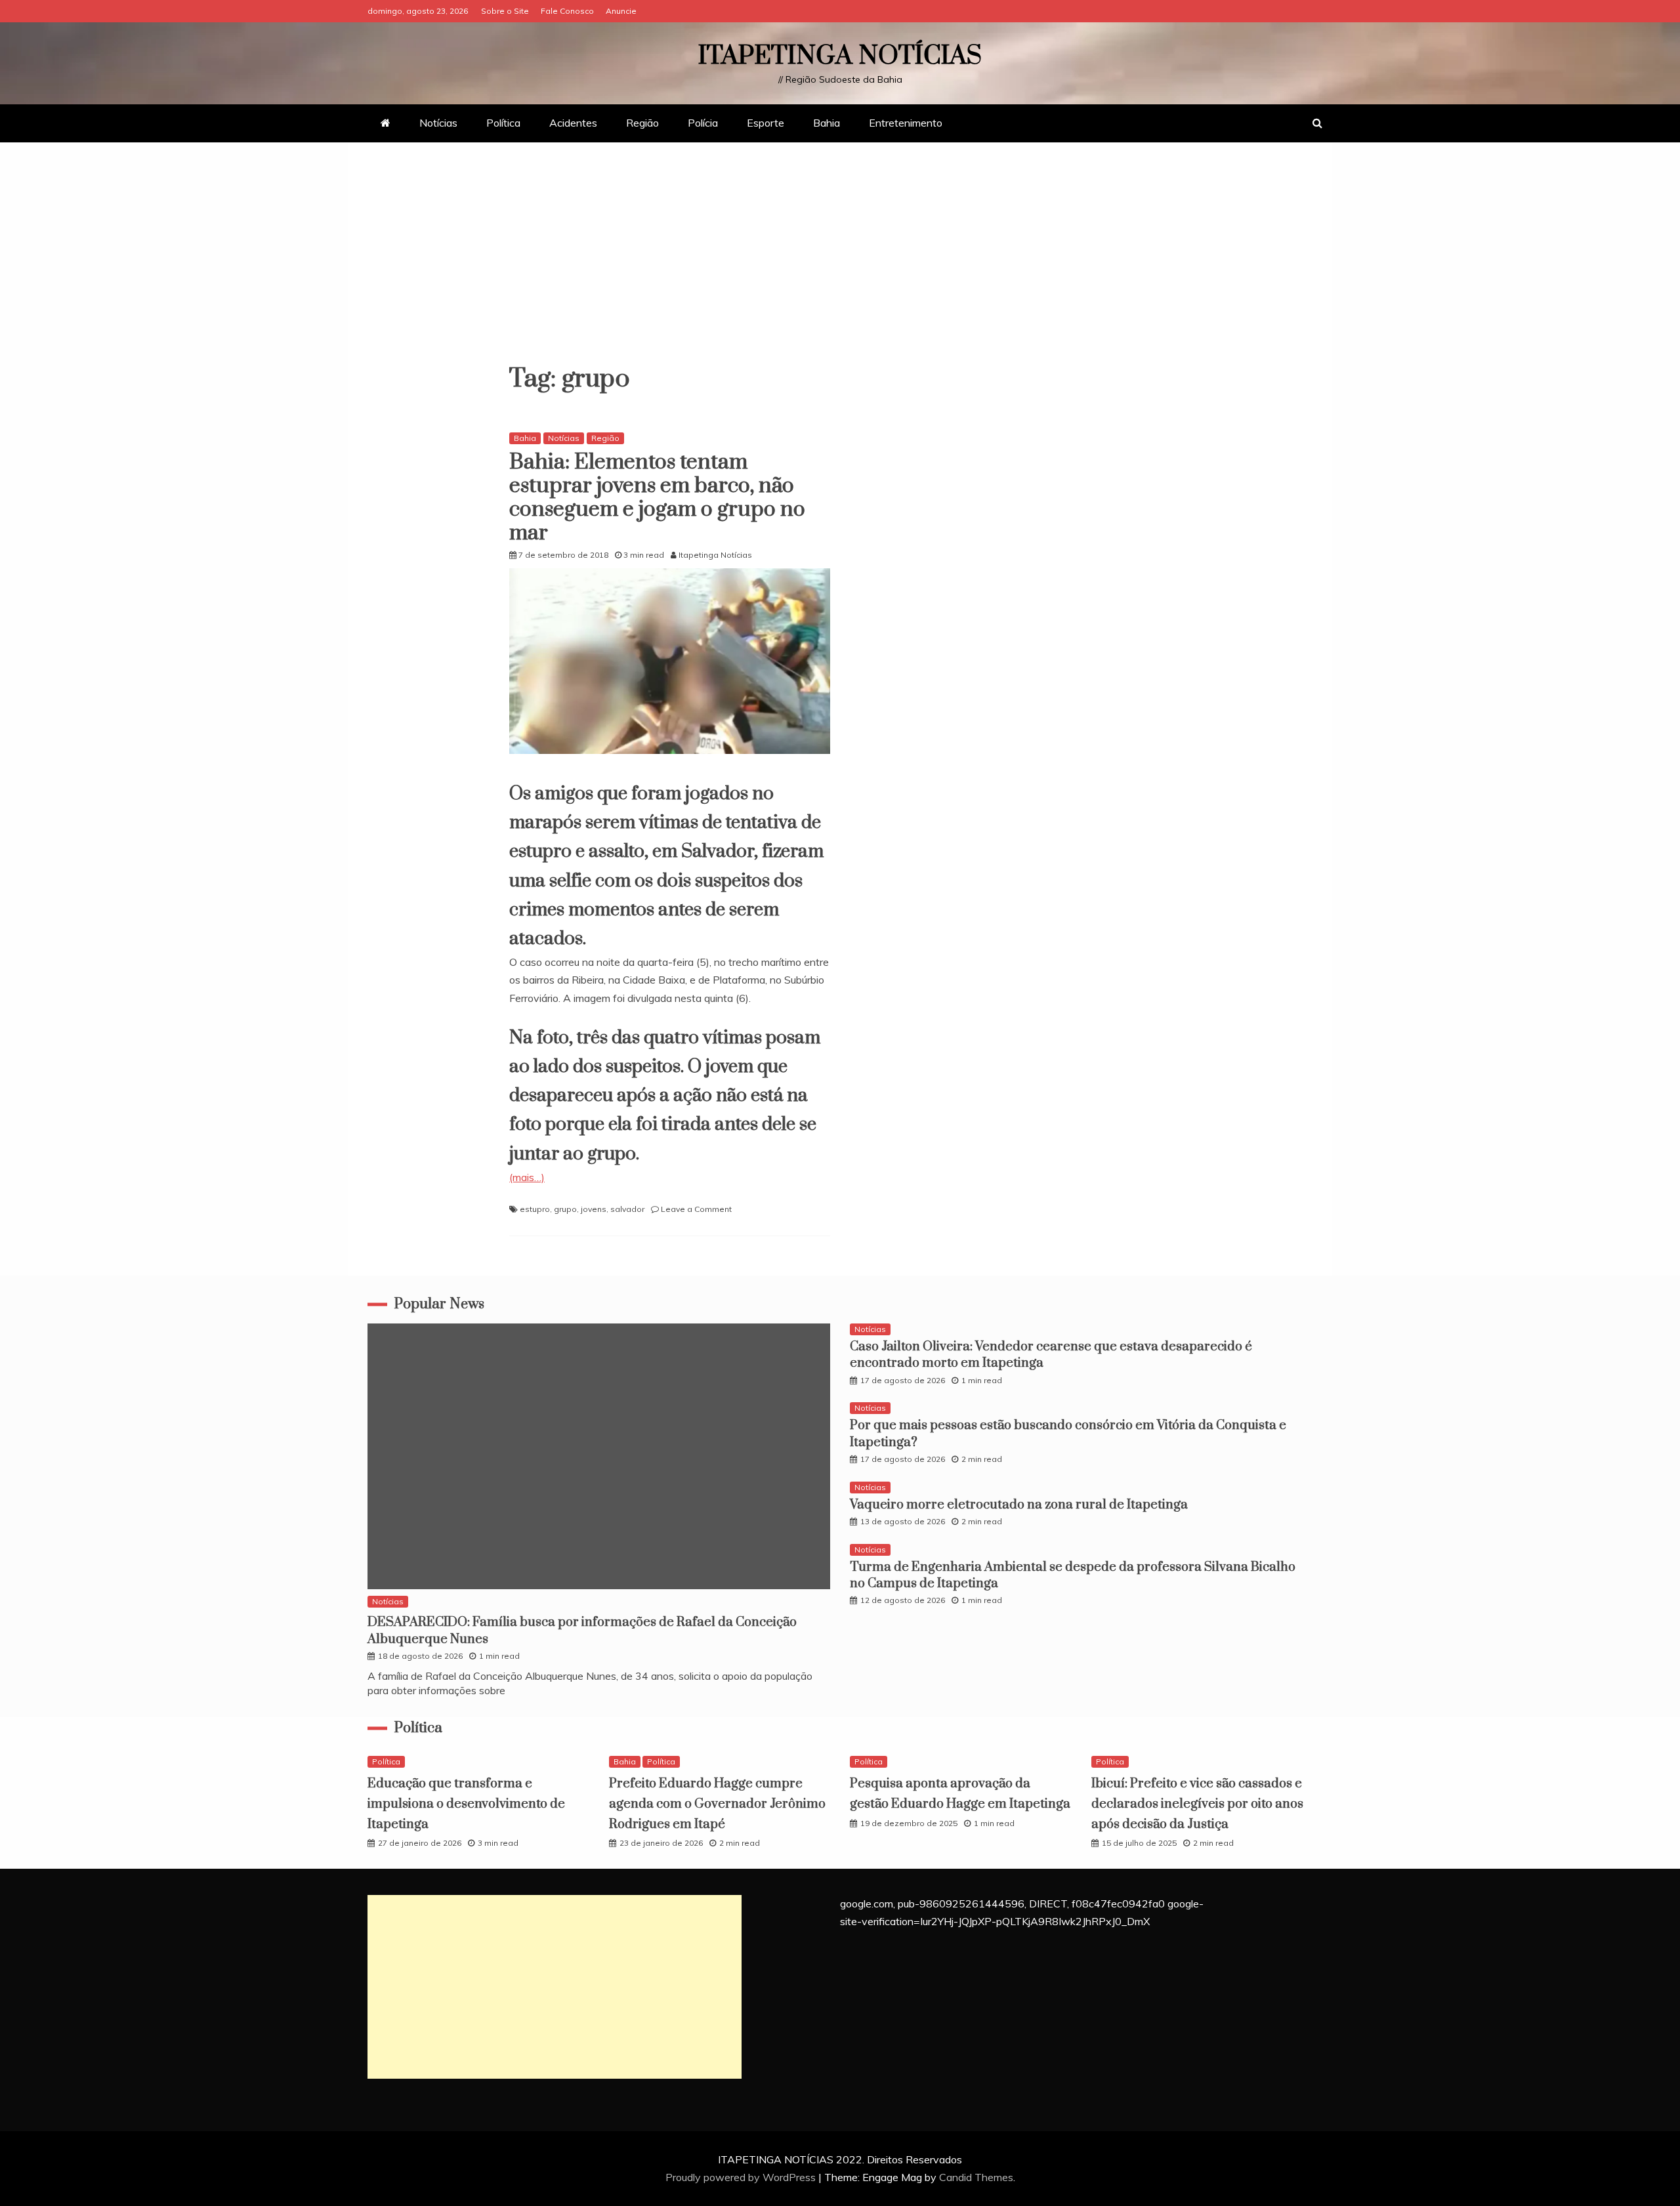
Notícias (438, 123)
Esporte (766, 123)
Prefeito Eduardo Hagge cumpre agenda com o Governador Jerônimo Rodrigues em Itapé (717, 1804)
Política (503, 123)
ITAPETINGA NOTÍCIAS (840, 56)
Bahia (827, 123)
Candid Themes (976, 2177)
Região (642, 123)
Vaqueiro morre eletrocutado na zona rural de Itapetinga (1019, 1505)
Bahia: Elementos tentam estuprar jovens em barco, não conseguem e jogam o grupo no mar (657, 498)
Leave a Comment (696, 1209)
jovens (594, 1209)
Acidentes (573, 123)
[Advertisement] (840, 260)
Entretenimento (906, 123)
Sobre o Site (505, 11)
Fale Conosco (567, 11)
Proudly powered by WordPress (742, 2177)
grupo (565, 1209)
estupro (535, 1209)
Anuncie (621, 11)
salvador (627, 1209)
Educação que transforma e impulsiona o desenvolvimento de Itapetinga (466, 1804)
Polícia (703, 123)
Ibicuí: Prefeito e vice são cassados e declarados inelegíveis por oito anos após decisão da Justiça (1197, 1804)
